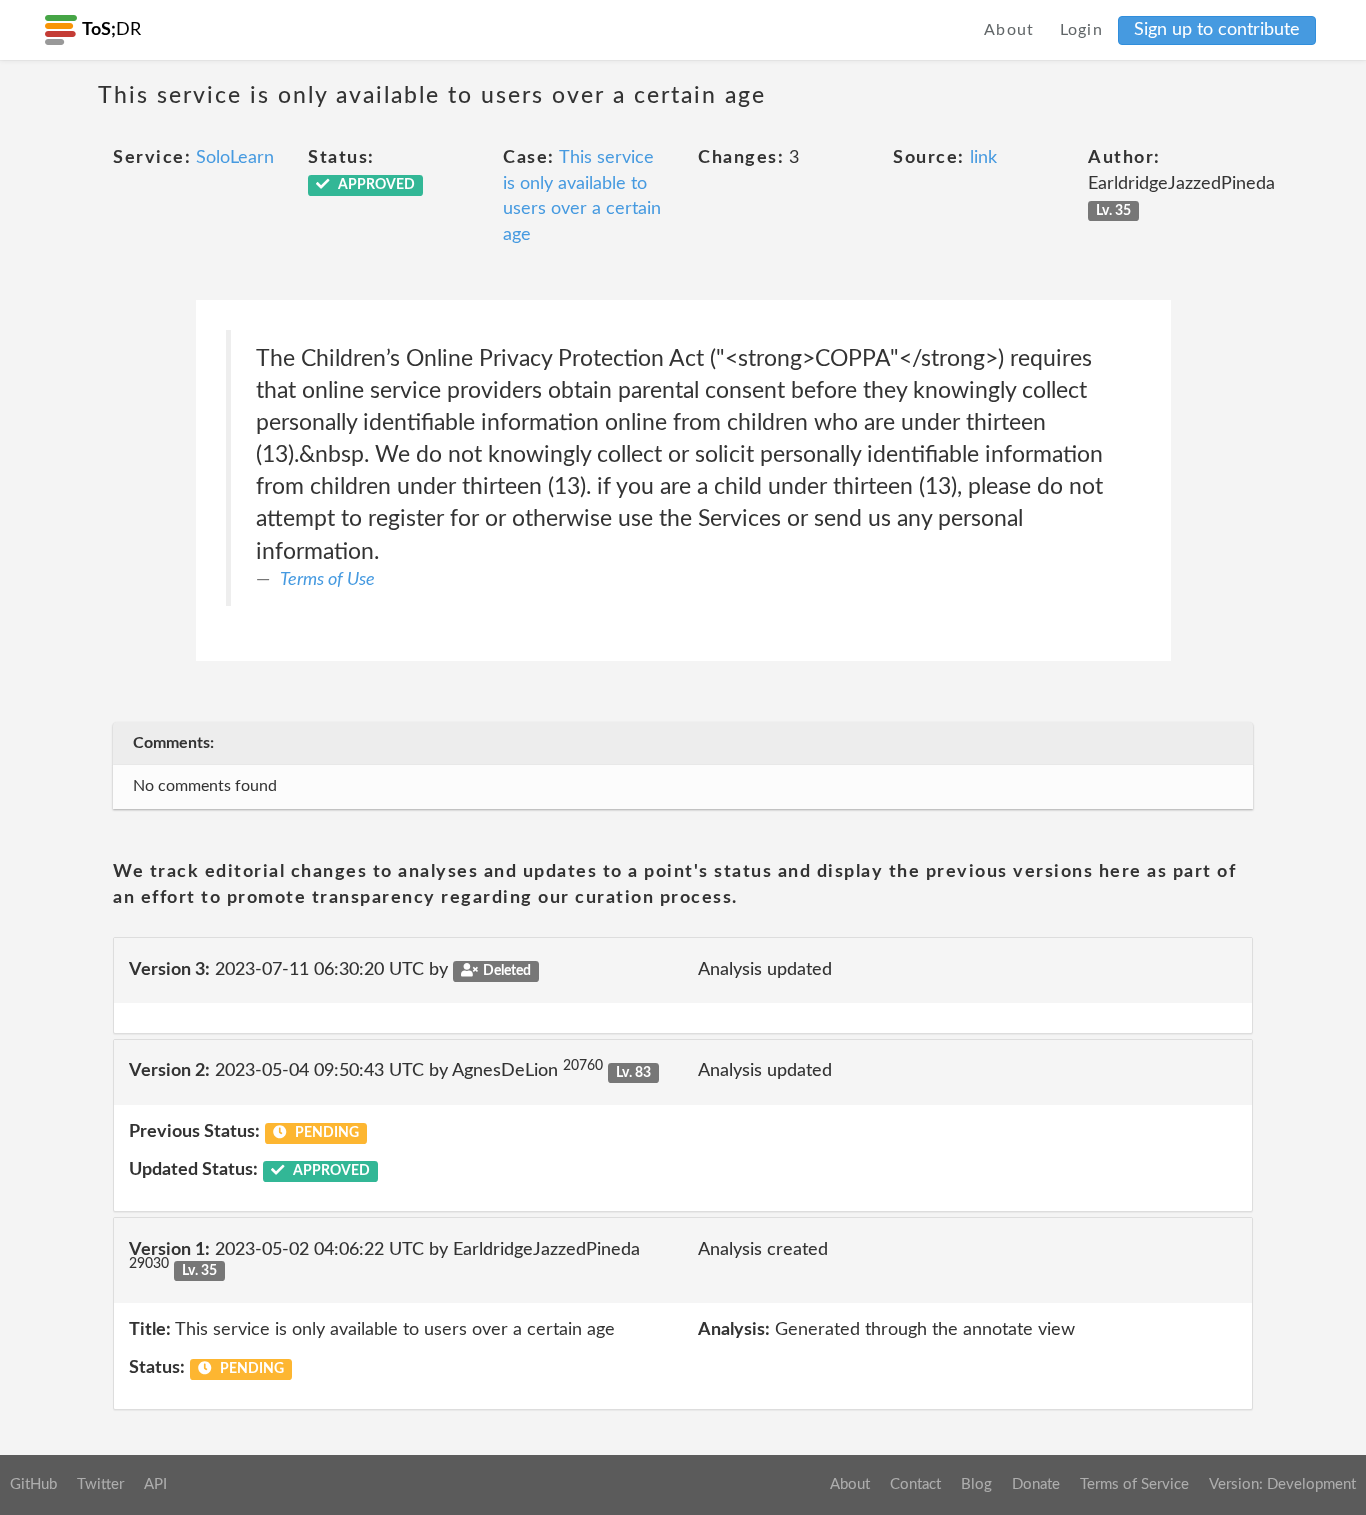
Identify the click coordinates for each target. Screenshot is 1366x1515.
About (1009, 30)
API (155, 1484)
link (983, 158)
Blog (976, 1484)
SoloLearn (235, 158)
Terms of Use (327, 580)
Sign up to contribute (1217, 30)
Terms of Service (1134, 1484)
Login (1082, 30)
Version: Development (1282, 1484)
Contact (915, 1484)
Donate (1036, 1484)
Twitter (100, 1484)
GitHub (33, 1484)
